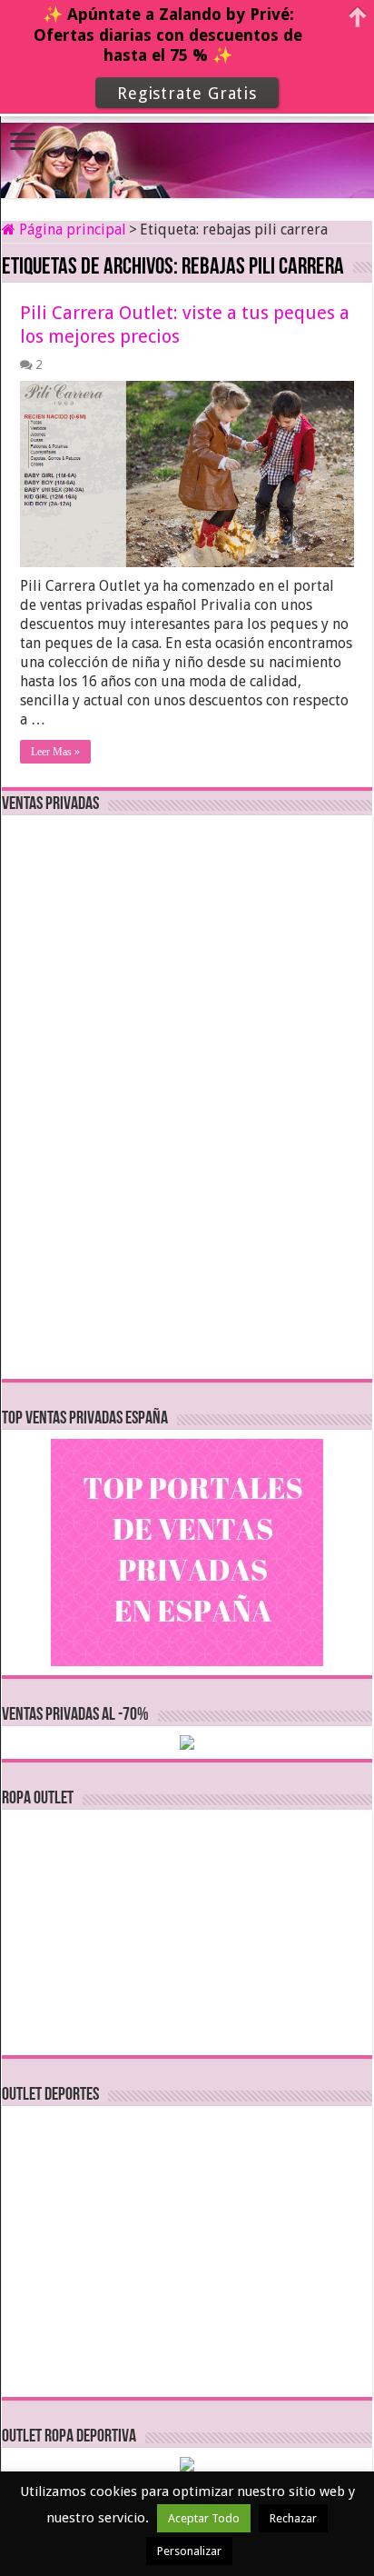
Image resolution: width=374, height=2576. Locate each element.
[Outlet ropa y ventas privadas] (187, 145)
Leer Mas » (55, 752)
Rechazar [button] (293, 2518)
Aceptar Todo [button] (204, 2518)
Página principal (71, 230)
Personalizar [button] (189, 2551)
